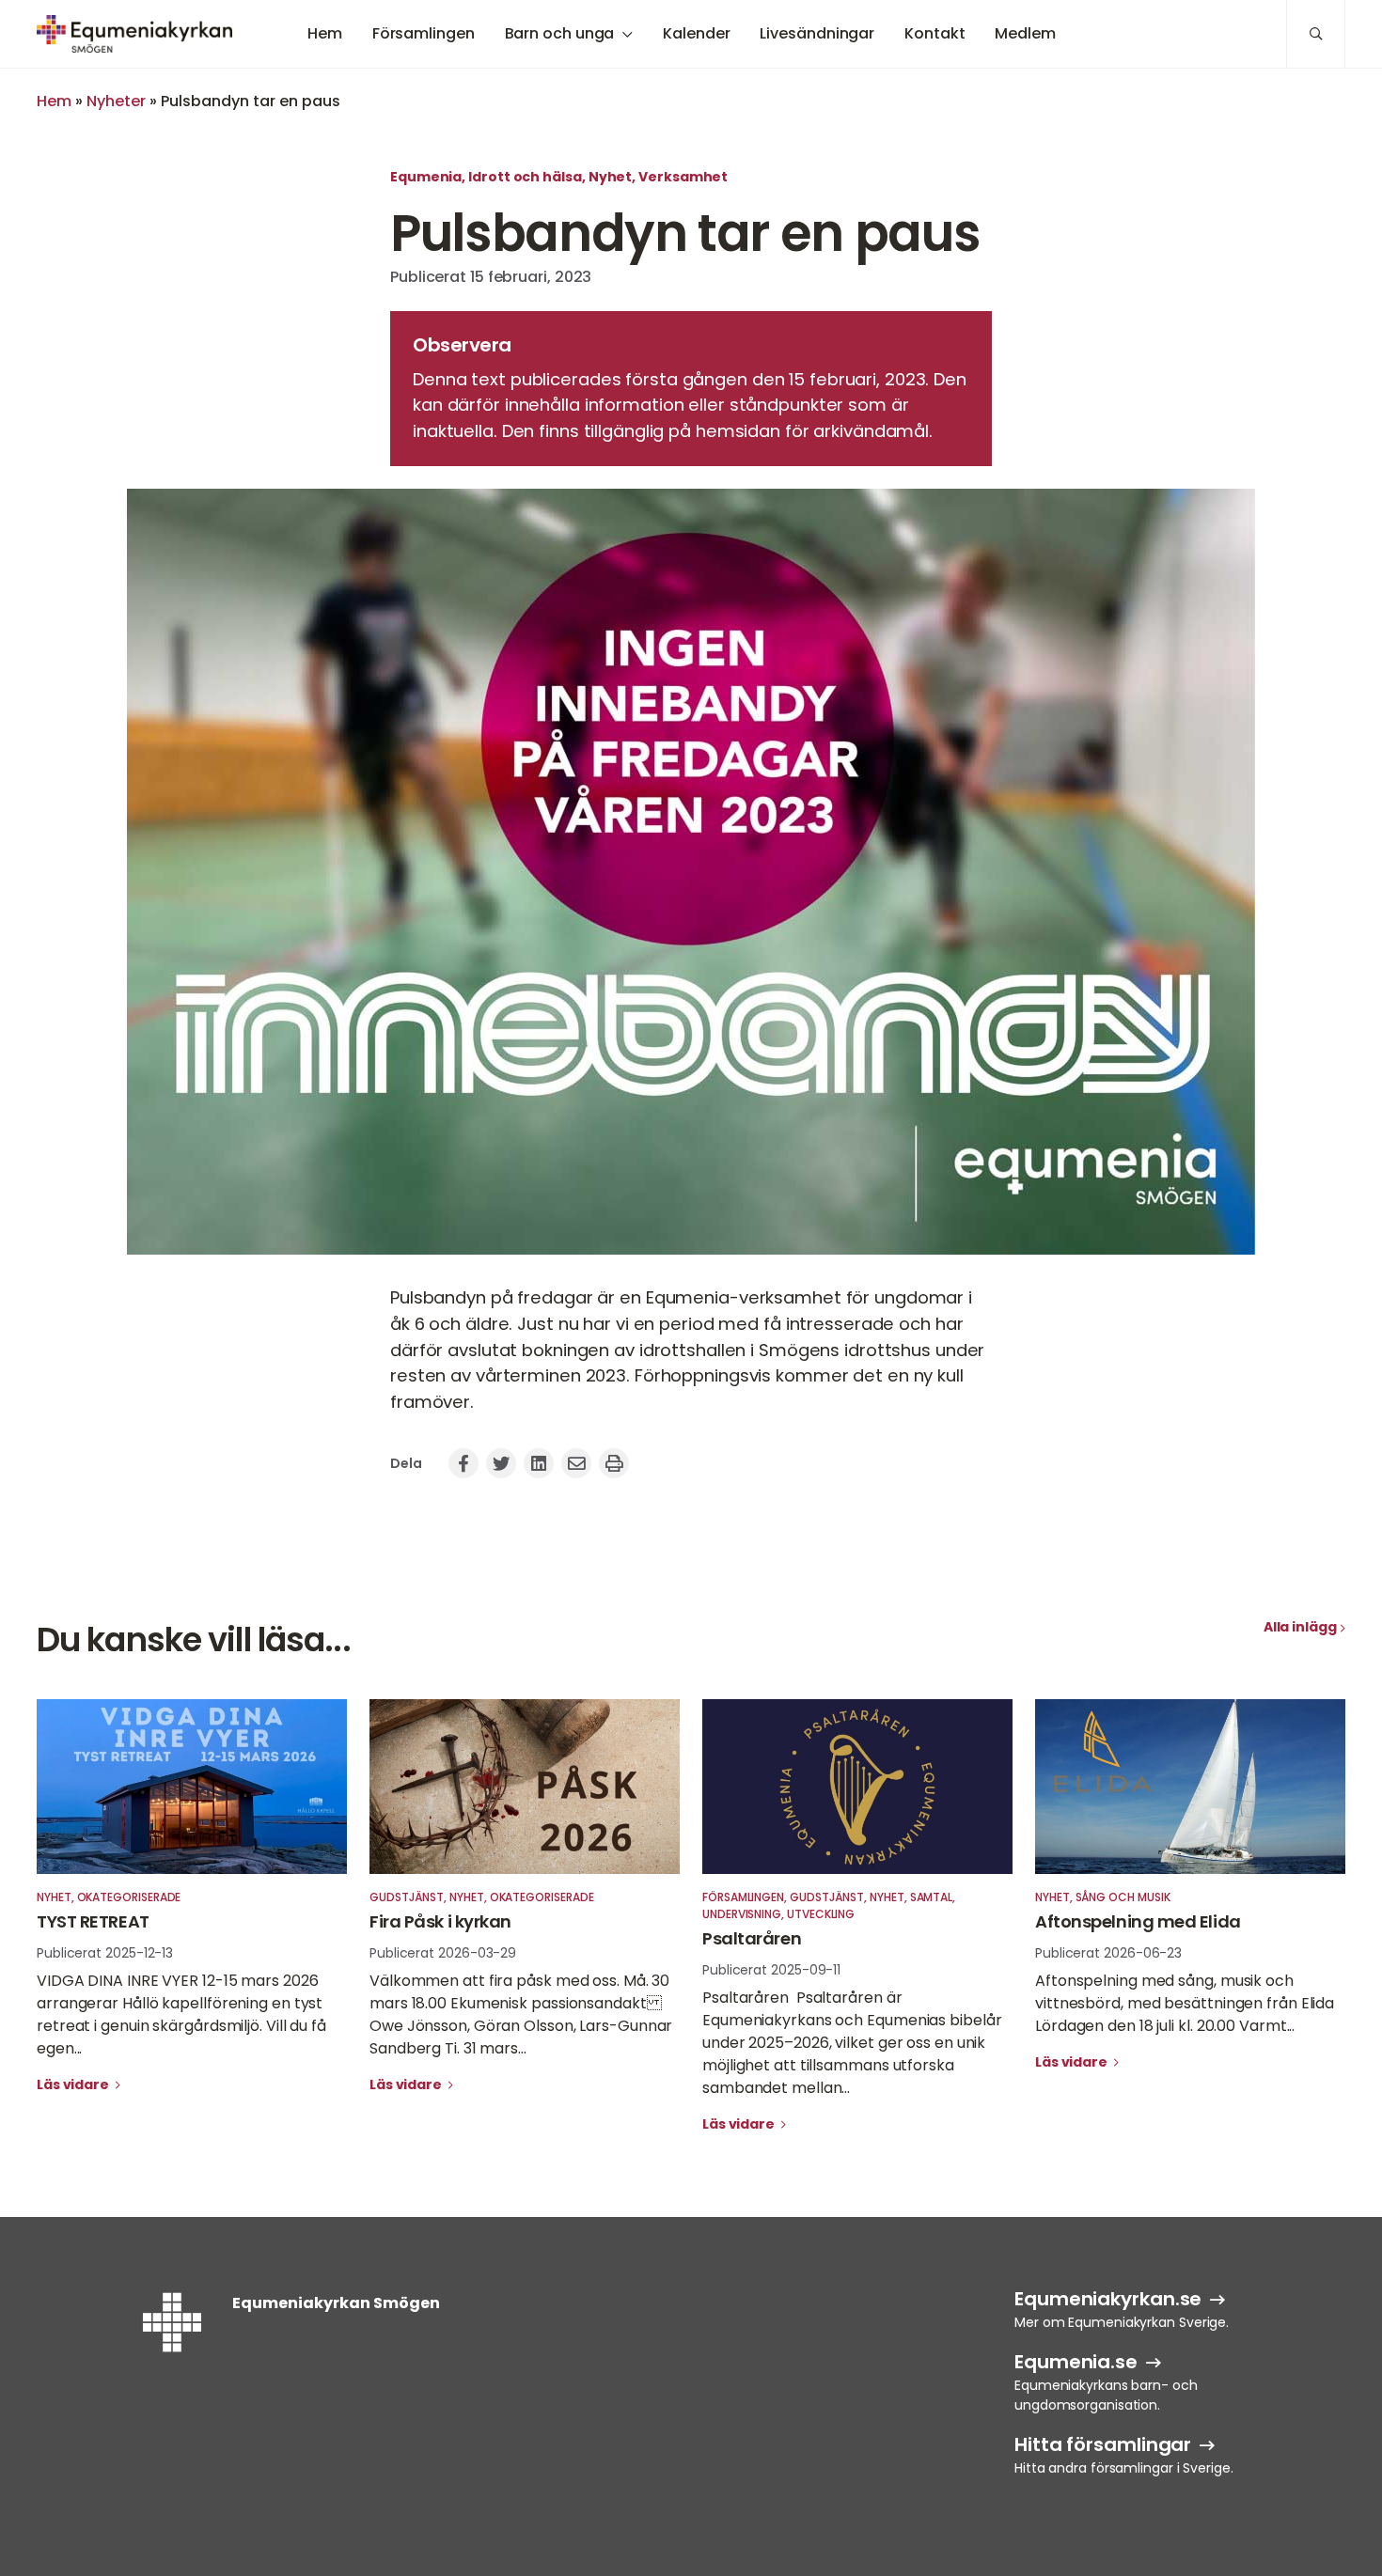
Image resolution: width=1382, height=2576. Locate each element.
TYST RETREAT (93, 1921)
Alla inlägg (1300, 1627)
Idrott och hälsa (525, 177)
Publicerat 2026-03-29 (443, 1953)
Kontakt (934, 33)
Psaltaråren (754, 1938)
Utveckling (821, 1914)
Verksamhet (683, 177)
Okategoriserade (129, 1897)
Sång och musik (1123, 1897)
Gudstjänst (407, 1897)
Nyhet (611, 177)
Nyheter (116, 101)
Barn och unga (560, 33)
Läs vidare (74, 2084)
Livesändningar (817, 33)
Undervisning (742, 1914)
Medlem (1025, 33)
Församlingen (424, 33)
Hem (325, 33)
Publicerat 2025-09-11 (771, 1970)
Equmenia (426, 177)
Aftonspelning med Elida (1138, 1921)
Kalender (696, 33)
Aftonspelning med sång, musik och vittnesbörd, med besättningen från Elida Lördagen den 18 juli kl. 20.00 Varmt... (1185, 2003)
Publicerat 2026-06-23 (1108, 1953)
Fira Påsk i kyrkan (440, 1921)
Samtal (932, 1897)
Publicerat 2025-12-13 (105, 1953)
